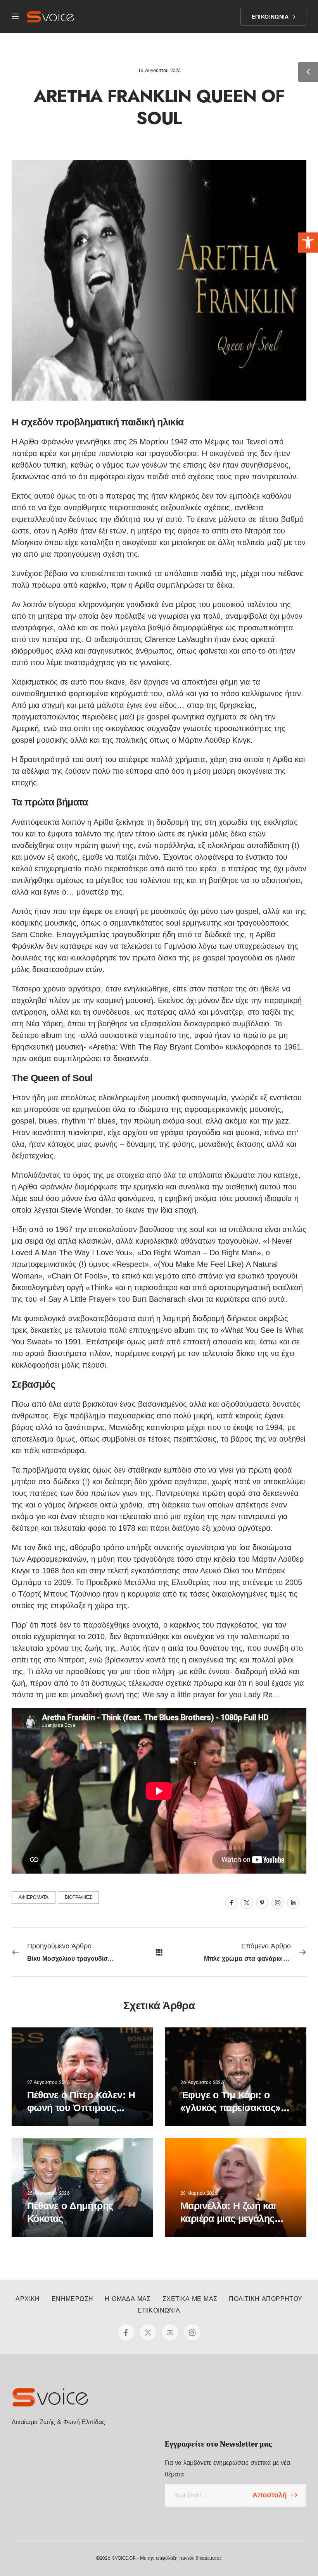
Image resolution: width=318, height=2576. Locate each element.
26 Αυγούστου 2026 (202, 2082)
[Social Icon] (231, 1903)
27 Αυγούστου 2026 (48, 2082)
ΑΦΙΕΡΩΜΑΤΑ (34, 1897)
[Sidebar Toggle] (308, 72)
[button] (308, 243)
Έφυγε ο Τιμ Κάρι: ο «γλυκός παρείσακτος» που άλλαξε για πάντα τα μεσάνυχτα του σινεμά (235, 2114)
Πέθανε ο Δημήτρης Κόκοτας (70, 2212)
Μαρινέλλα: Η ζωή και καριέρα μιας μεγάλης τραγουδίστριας (228, 2218)
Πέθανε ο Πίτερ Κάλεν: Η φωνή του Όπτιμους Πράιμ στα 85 (81, 2107)
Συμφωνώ (26, 2547)
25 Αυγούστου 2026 (48, 2193)
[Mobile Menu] (15, 17)
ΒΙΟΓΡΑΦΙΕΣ (78, 1897)
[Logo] (51, 17)
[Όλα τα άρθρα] (159, 1952)
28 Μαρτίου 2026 (199, 2193)
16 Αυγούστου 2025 (159, 71)
